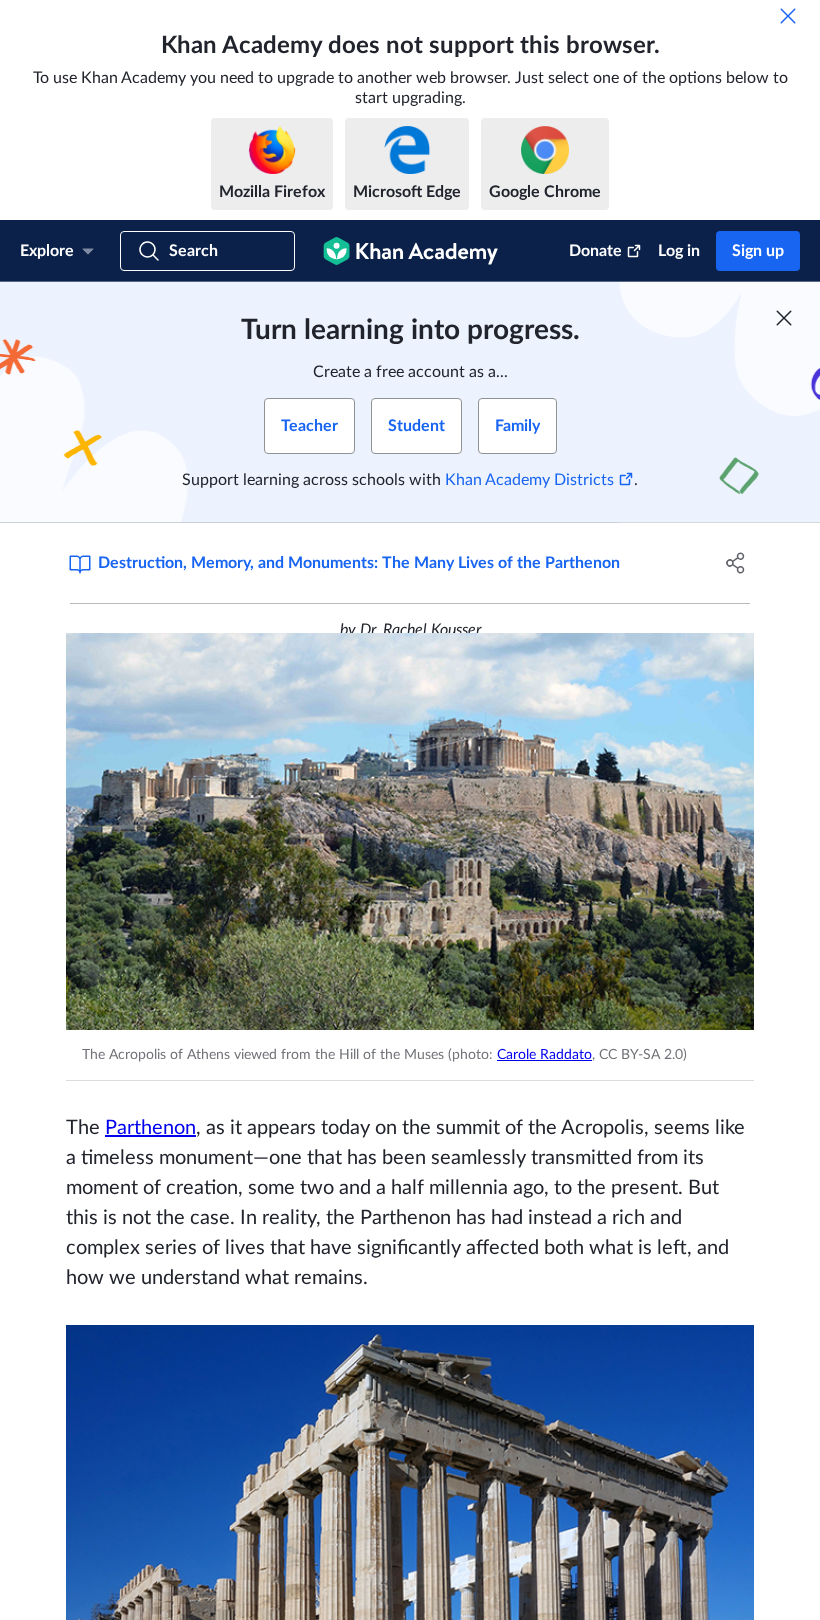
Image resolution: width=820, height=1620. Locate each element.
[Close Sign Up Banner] (784, 318)
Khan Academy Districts (529, 480)
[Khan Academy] (410, 251)
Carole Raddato (544, 1055)
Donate (595, 251)
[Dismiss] (788, 16)
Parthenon (150, 1128)
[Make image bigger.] (410, 831)
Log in (679, 251)
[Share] (735, 563)
